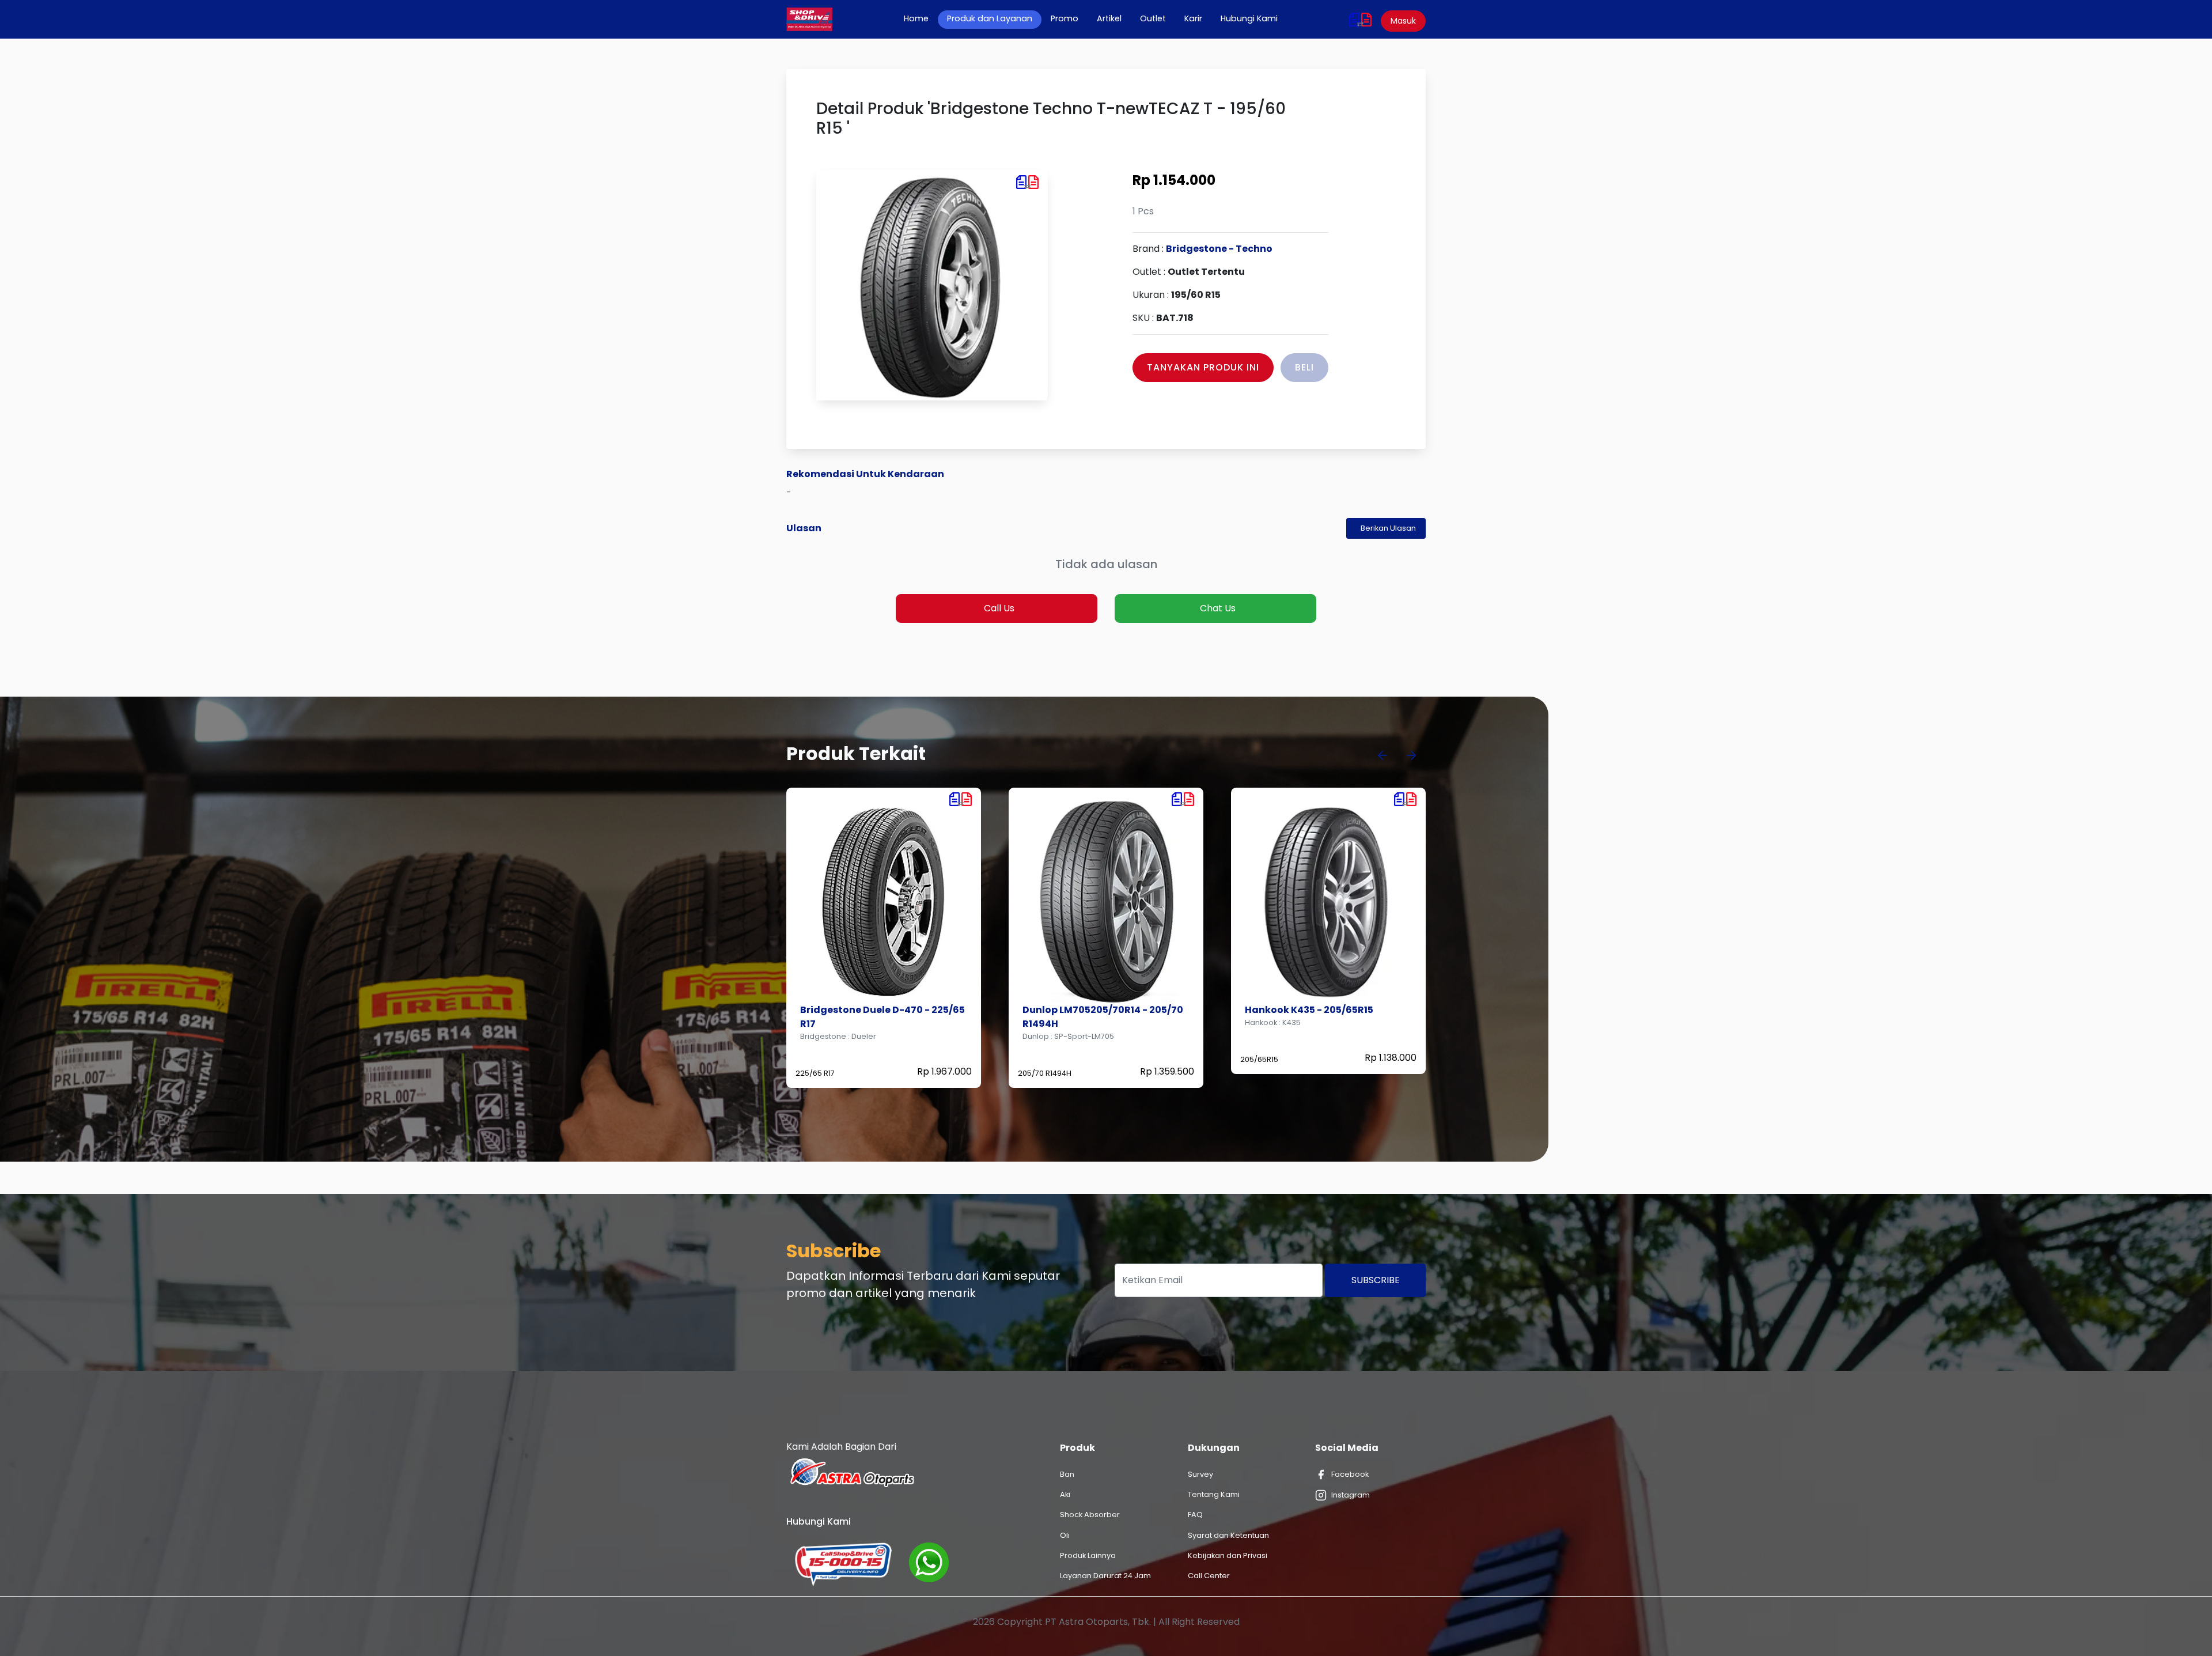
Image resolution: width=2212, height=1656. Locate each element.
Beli (1304, 367)
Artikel (1109, 18)
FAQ (1195, 1515)
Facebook (1350, 1474)
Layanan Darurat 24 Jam (1105, 1576)
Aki (1065, 1494)
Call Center (1209, 1576)
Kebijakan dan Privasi (1228, 1555)
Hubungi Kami (1249, 18)
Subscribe (1376, 1280)
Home (921, 18)
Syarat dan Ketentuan (1228, 1535)
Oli (1065, 1535)
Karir (1193, 18)
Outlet (1153, 18)
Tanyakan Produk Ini (1203, 367)
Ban (1067, 1474)
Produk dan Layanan (990, 18)
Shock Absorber (1090, 1515)
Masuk (1403, 21)
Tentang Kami (1214, 1494)
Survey (1200, 1474)
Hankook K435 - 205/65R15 (1087, 1010)
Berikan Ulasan (1388, 528)
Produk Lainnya (1088, 1555)
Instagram (1351, 1495)
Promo (1065, 18)
